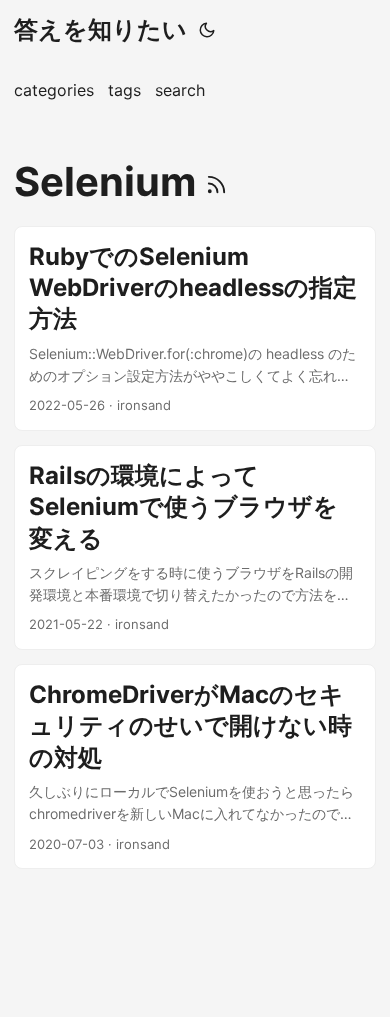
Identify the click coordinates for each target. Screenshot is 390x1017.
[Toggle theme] (207, 30)
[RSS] (216, 181)
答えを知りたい (100, 29)
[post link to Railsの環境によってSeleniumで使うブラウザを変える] (195, 547)
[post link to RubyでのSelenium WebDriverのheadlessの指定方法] (195, 328)
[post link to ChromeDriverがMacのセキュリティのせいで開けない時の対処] (195, 766)
